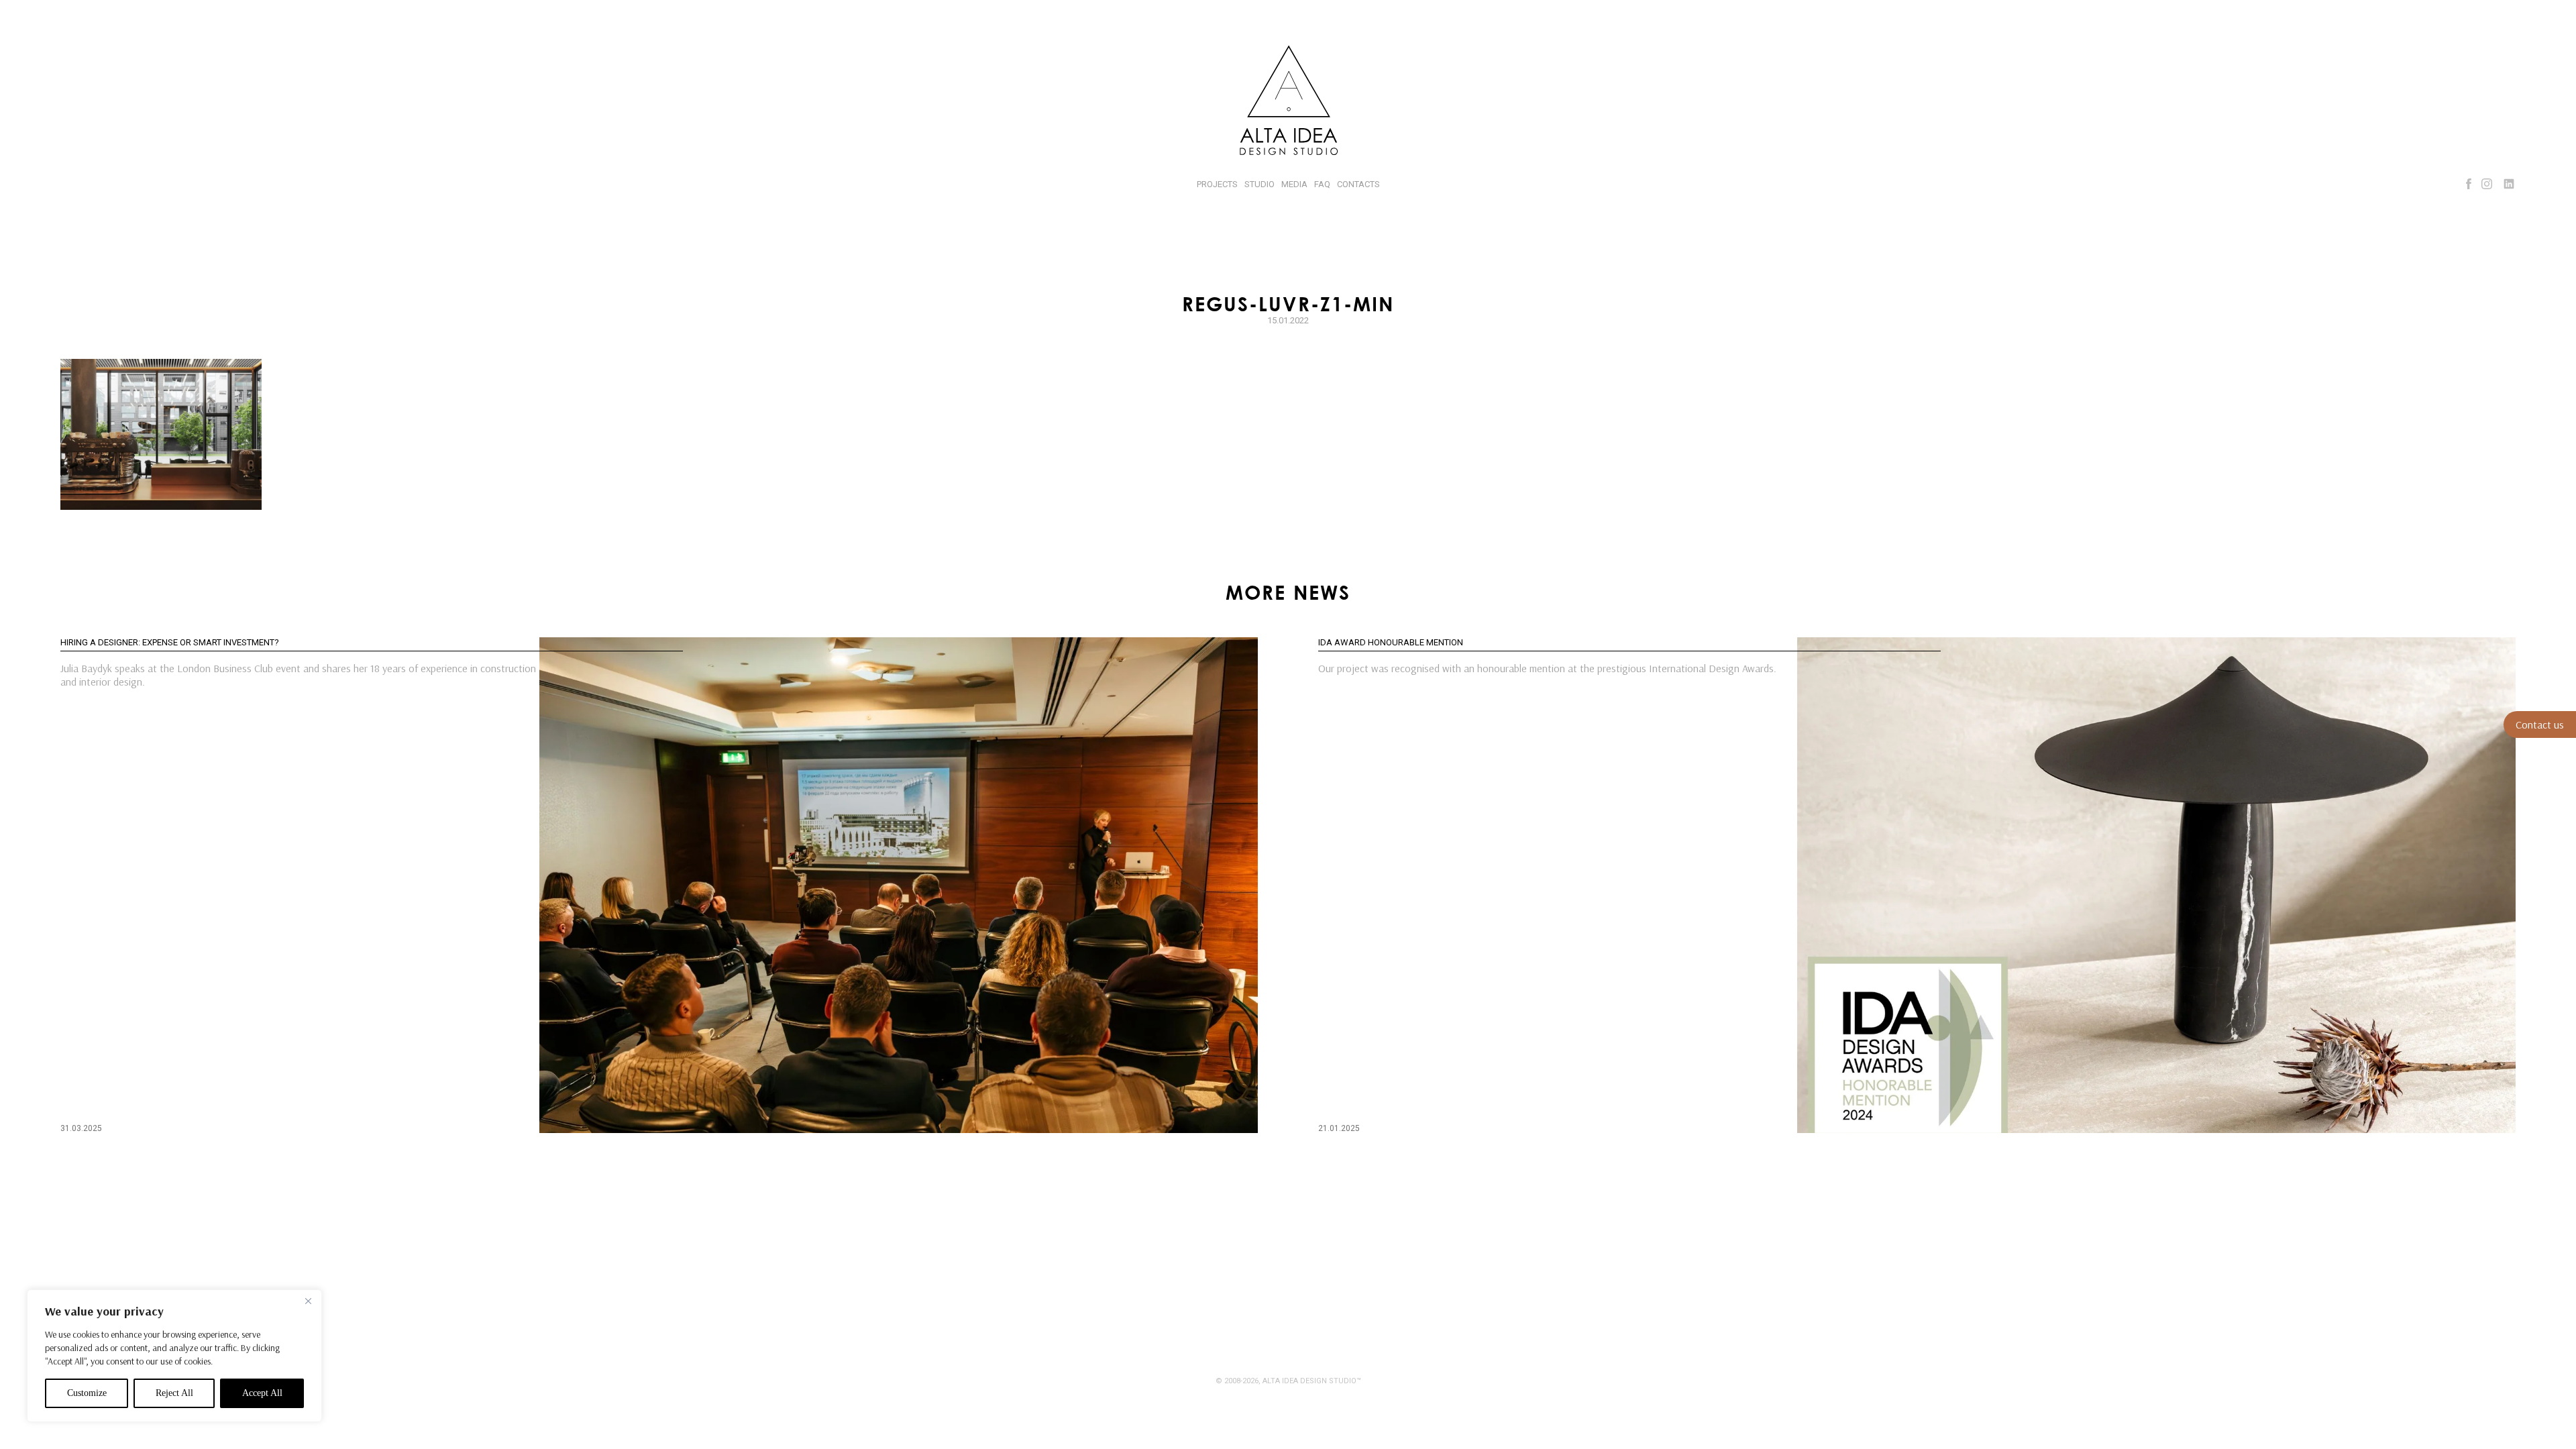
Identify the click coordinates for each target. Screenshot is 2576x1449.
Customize (87, 1393)
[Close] (308, 1301)
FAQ (1322, 184)
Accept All (262, 1393)
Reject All (174, 1393)
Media (1294, 184)
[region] (174, 1356)
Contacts (1358, 184)
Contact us (2540, 724)
